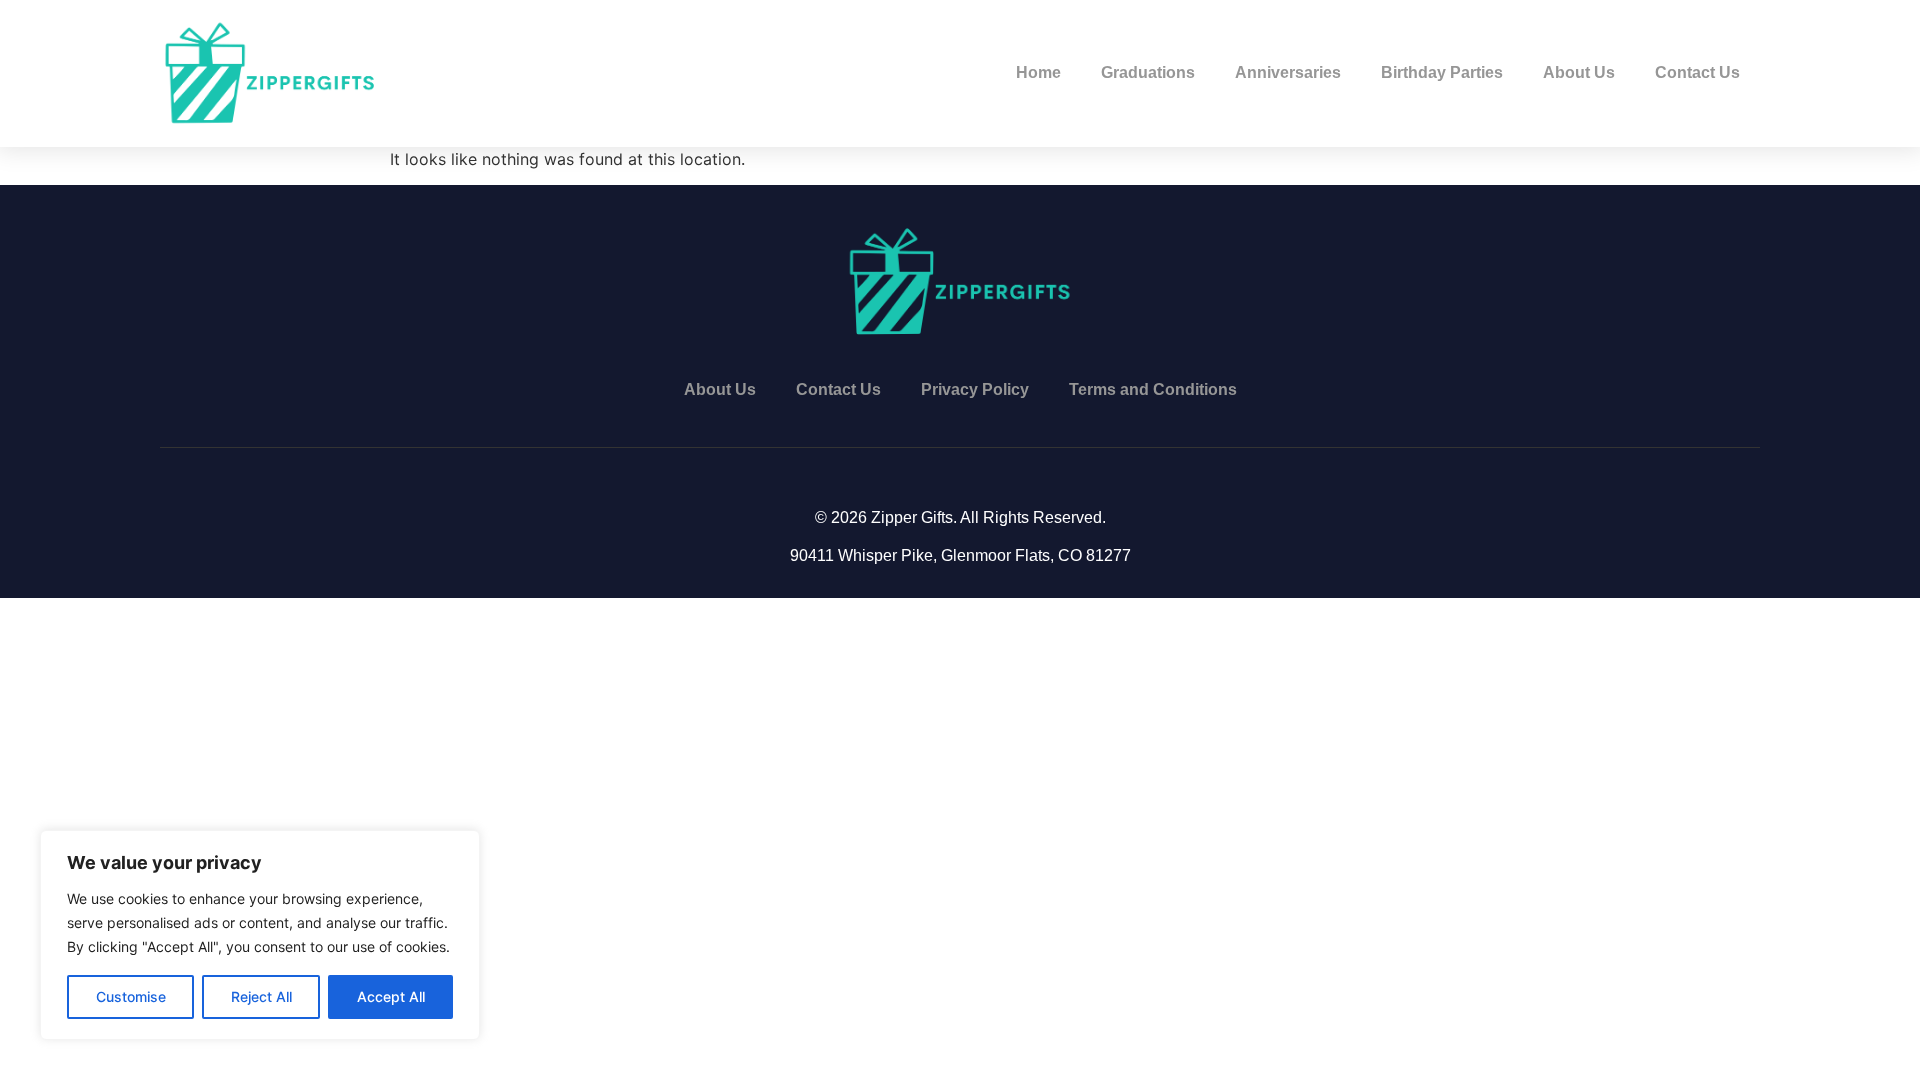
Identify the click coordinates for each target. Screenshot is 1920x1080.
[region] (260, 935)
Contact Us (1697, 72)
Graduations (1148, 72)
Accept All (391, 996)
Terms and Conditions (1153, 389)
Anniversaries (1288, 72)
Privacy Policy (975, 389)
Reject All (261, 996)
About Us (1579, 72)
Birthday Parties (1442, 72)
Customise (131, 996)
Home (1038, 72)
